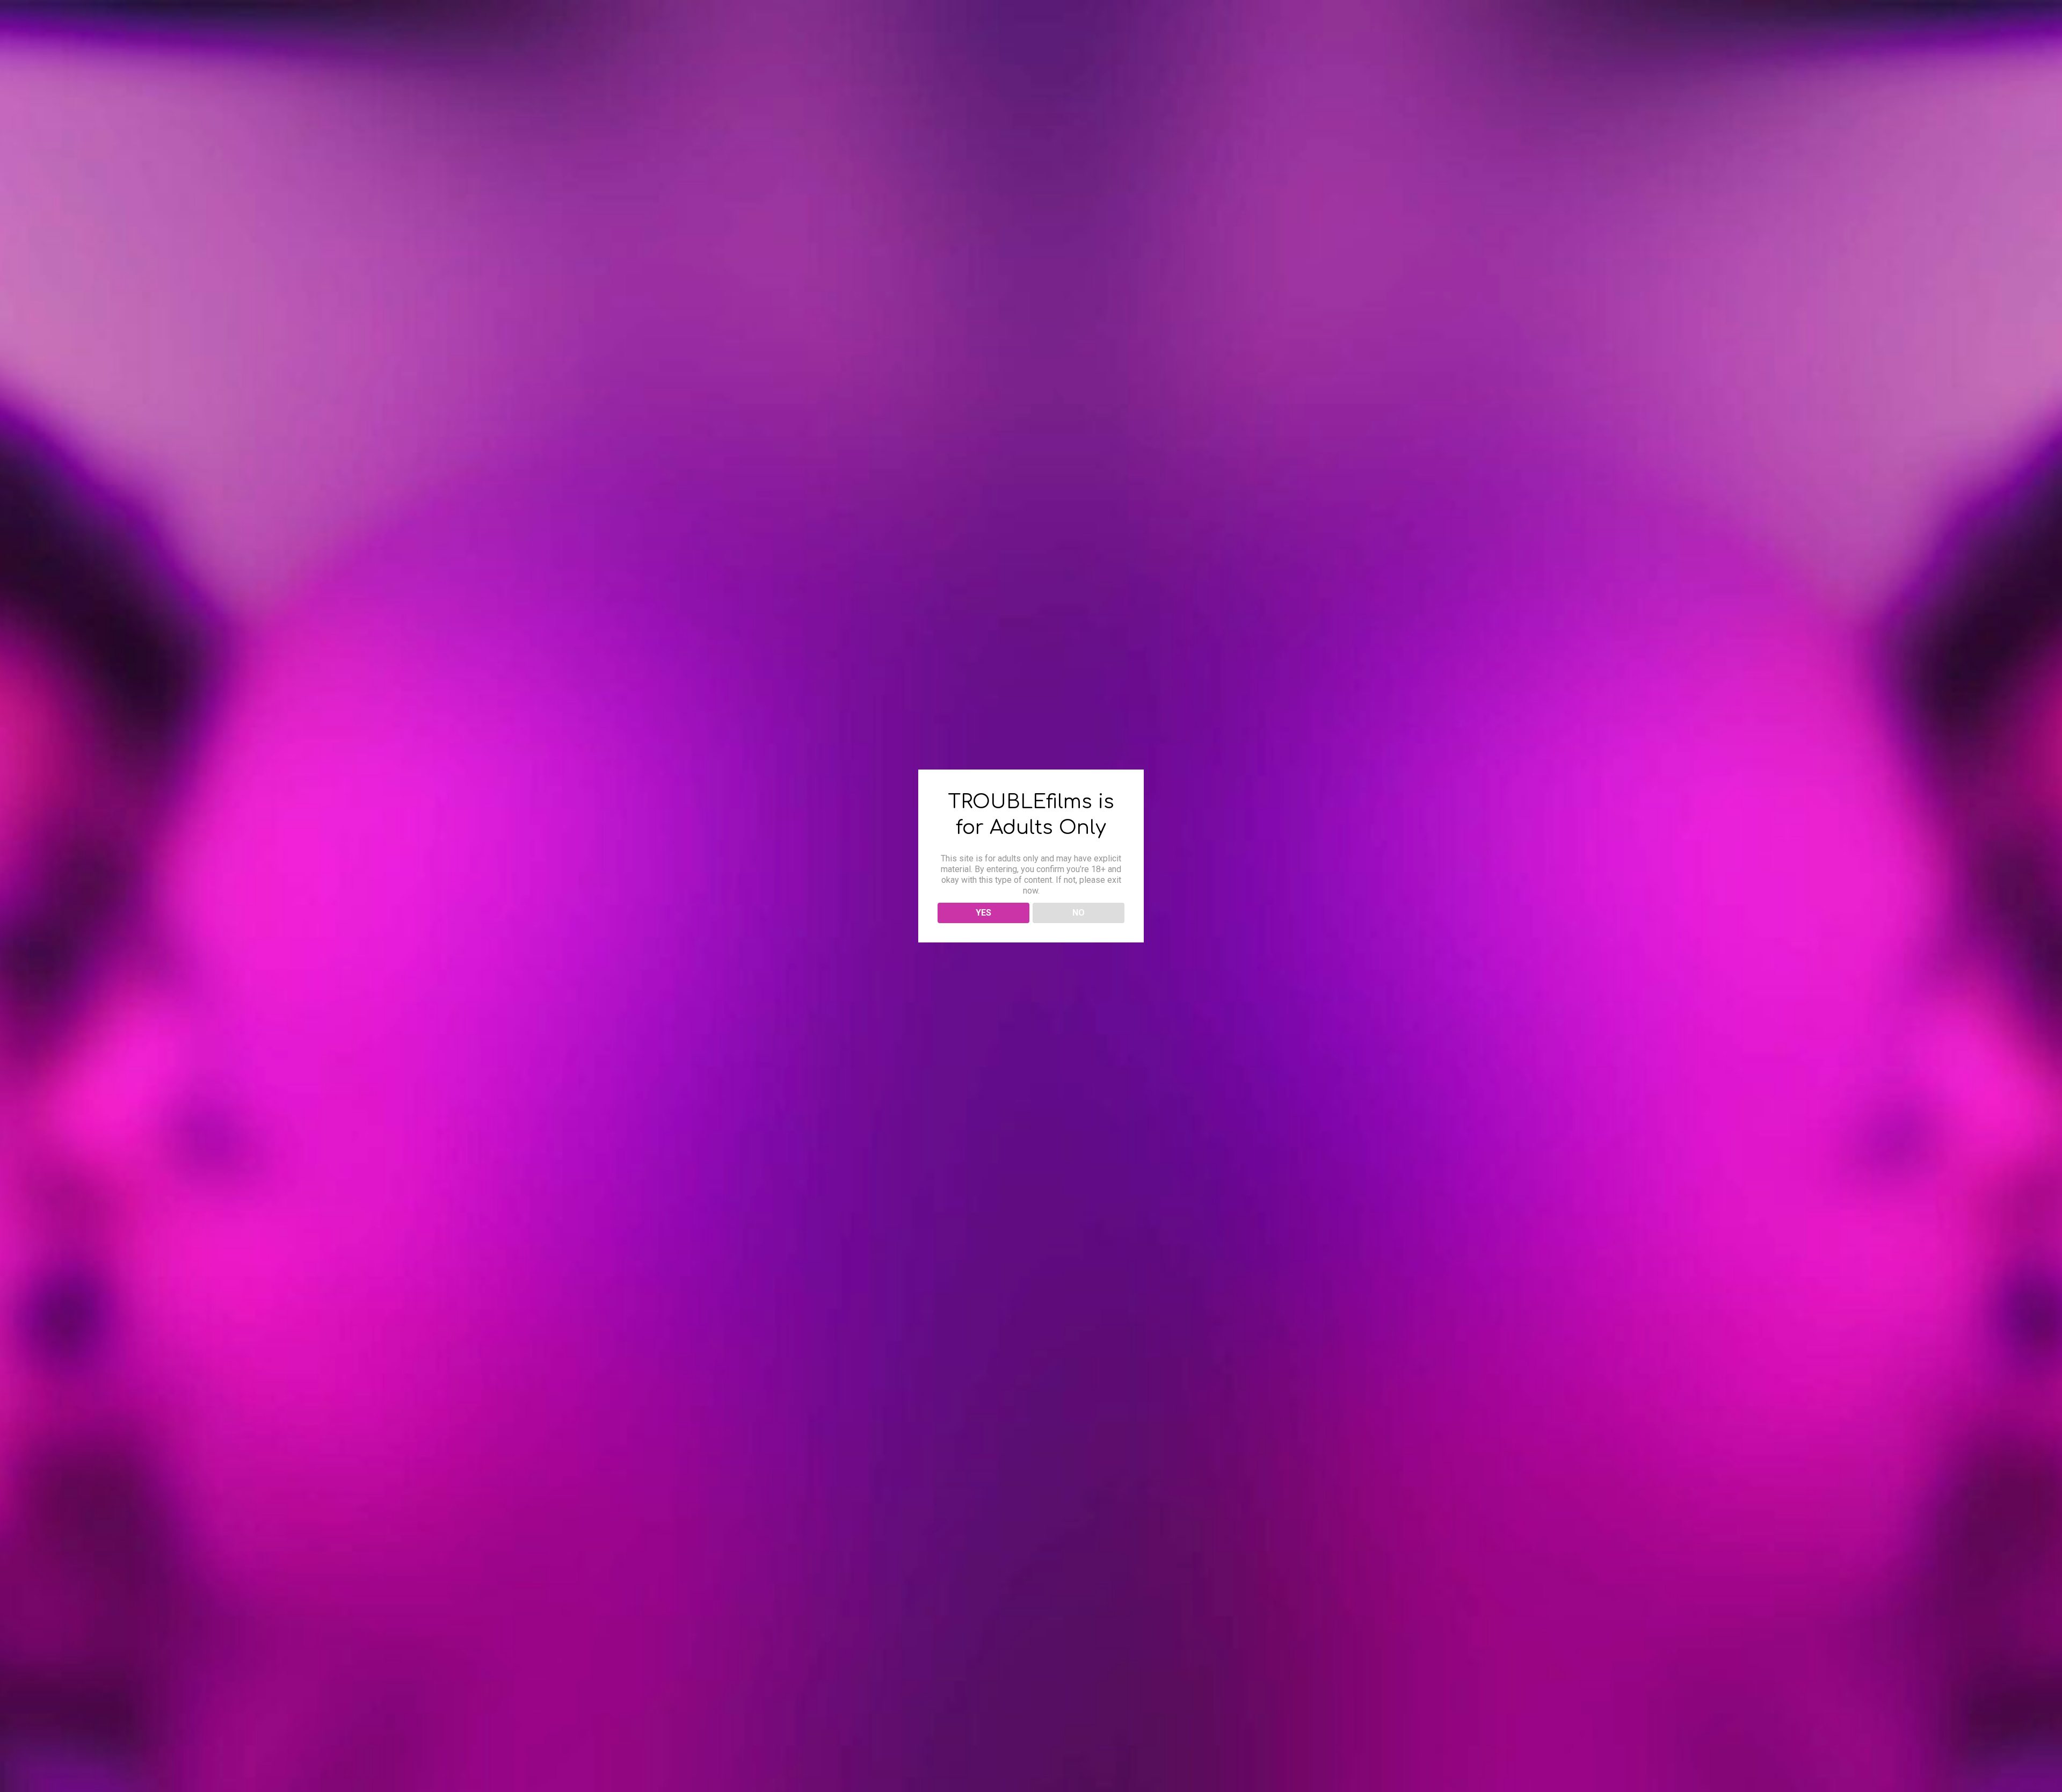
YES (983, 913)
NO (1079, 913)
